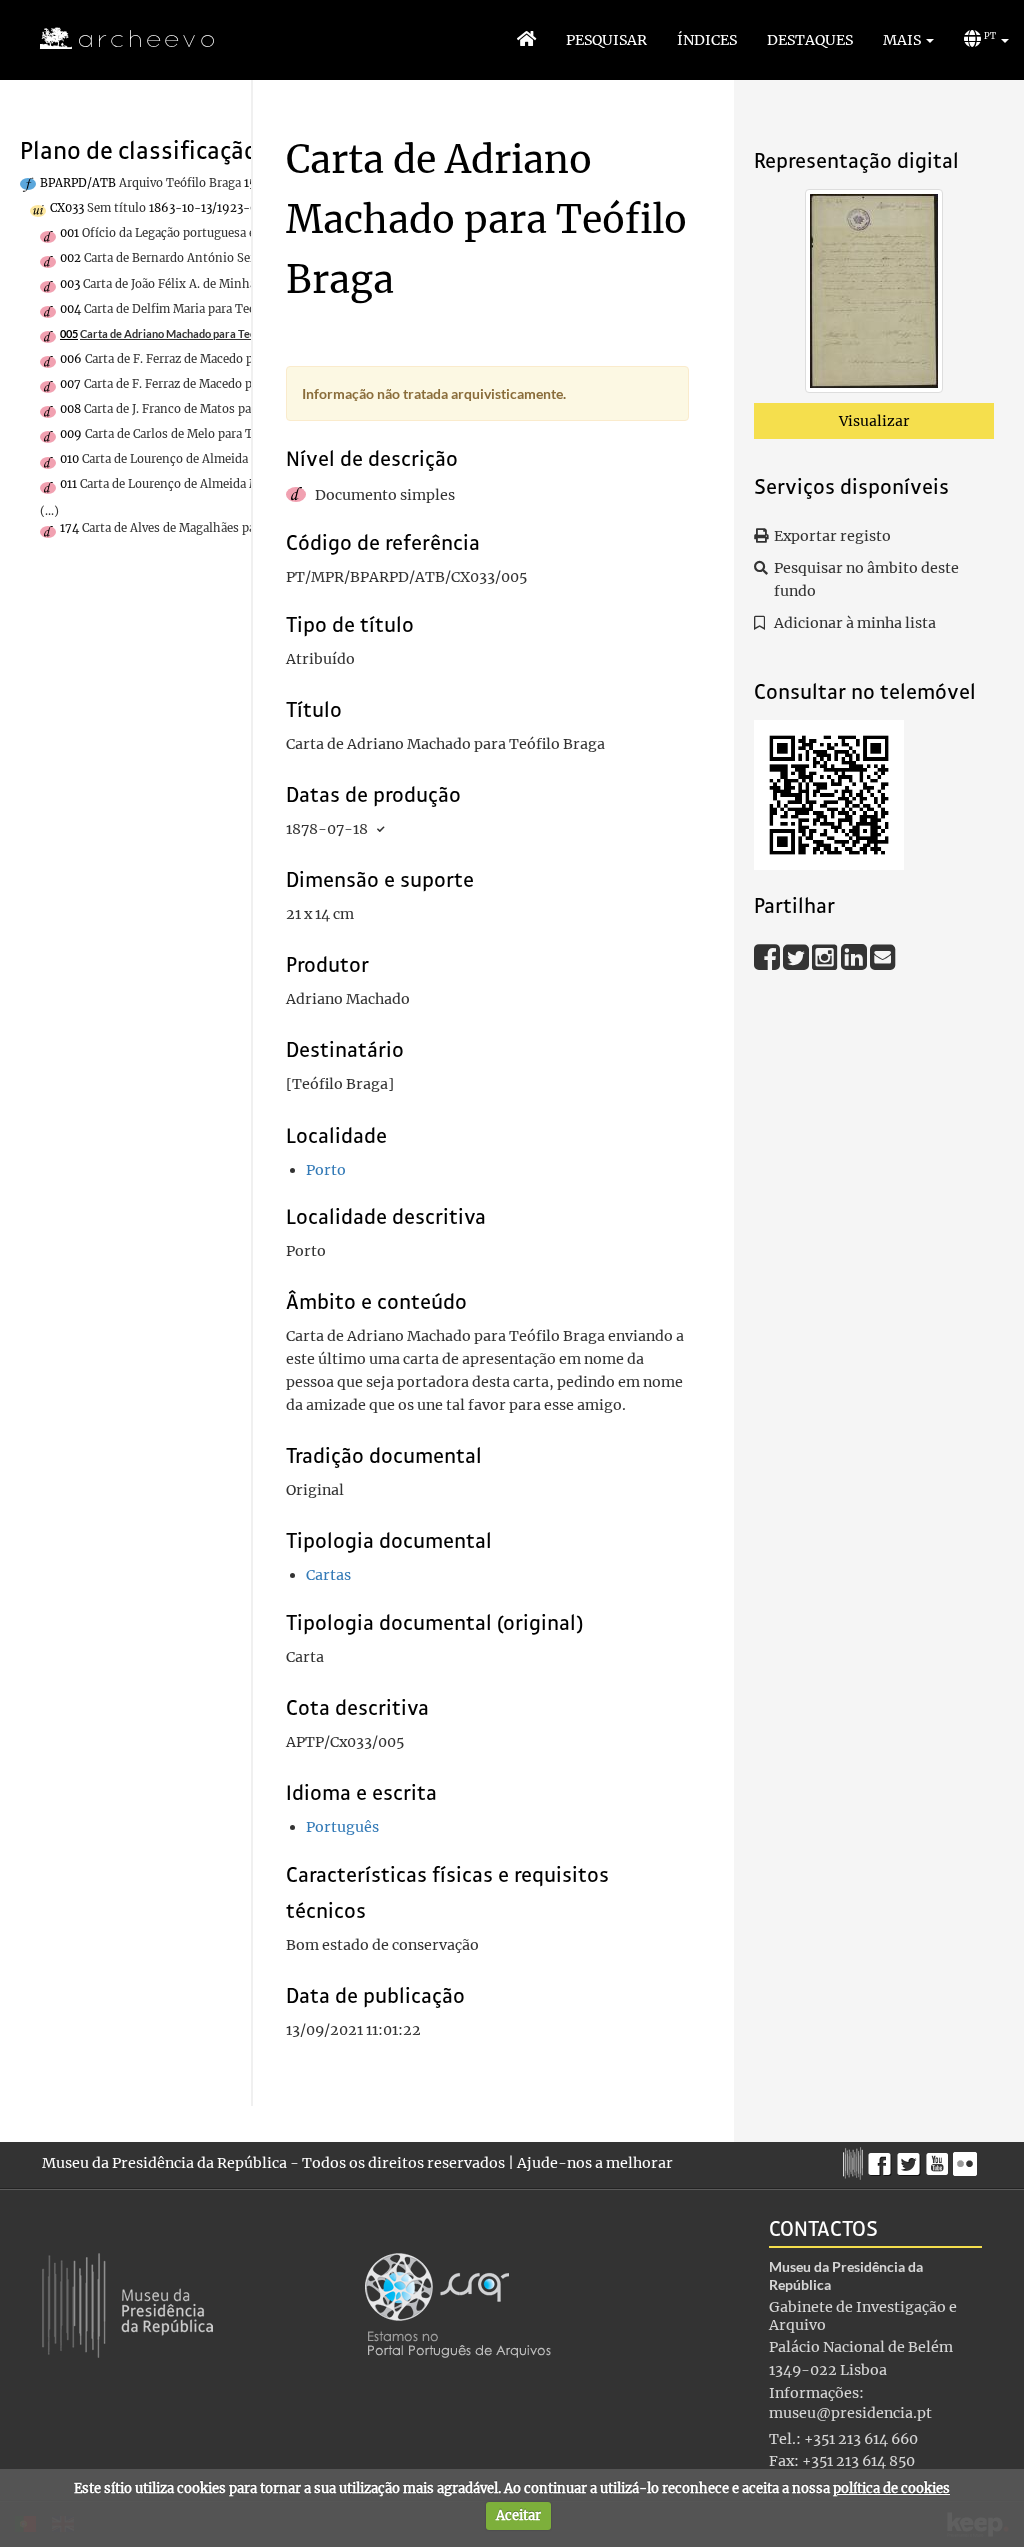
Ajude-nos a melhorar (595, 2163)
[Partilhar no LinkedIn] (855, 956)
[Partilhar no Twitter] (797, 956)
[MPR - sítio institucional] (855, 2161)
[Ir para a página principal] (114, 39)
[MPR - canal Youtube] (939, 2158)
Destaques (810, 40)
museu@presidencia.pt (850, 2413)
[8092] (874, 295)
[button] (908, 40)
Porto (326, 1170)
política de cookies (891, 2488)
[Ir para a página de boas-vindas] (526, 40)
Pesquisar (606, 40)
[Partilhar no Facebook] (768, 956)
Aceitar (518, 2515)
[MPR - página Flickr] (967, 2159)
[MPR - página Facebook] (882, 2159)
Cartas (328, 1575)
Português (342, 1827)
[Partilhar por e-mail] (883, 956)
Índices (707, 40)
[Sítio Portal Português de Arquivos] (458, 2304)
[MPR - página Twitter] (911, 2159)
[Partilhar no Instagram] (826, 956)
